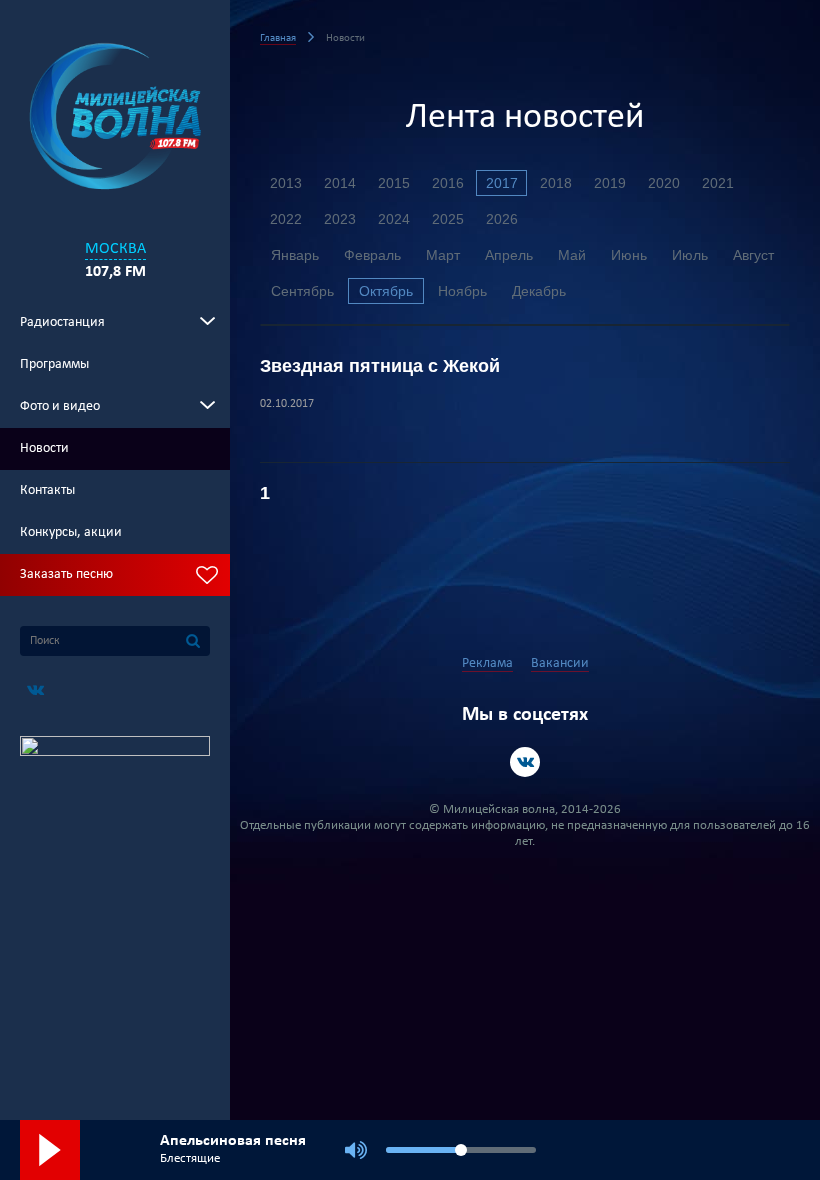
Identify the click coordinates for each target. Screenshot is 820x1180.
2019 (610, 183)
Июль (690, 255)
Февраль (372, 255)
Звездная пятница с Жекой (380, 366)
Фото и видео (60, 406)
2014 (340, 183)
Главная (278, 38)
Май (572, 255)
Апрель (509, 255)
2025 (448, 219)
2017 (502, 183)
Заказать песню (66, 574)
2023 (340, 219)
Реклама (487, 663)
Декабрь (539, 291)
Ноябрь (462, 291)
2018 (556, 183)
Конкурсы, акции (71, 532)
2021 (718, 183)
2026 (502, 219)
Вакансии (560, 663)
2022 (286, 219)
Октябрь (386, 291)
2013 (286, 183)
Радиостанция (62, 322)
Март (443, 255)
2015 (394, 183)
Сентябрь (302, 291)
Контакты (47, 490)
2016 (448, 183)
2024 (394, 219)
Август (753, 255)
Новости (44, 448)
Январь (295, 255)
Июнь (629, 255)
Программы (54, 364)
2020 (664, 183)
